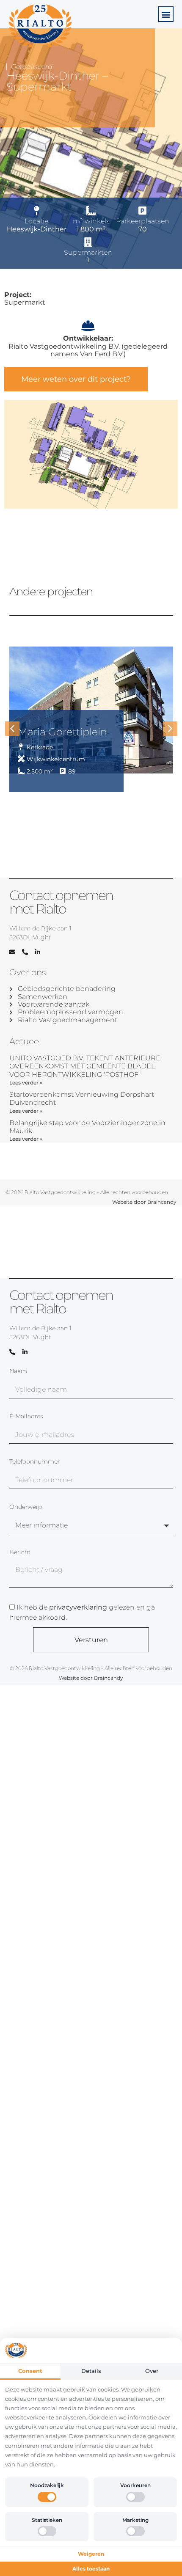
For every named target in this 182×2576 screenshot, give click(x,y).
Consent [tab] (30, 2371)
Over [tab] (152, 2371)
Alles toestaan (91, 2569)
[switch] (47, 2497)
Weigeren (91, 2554)
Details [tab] (91, 2371)
